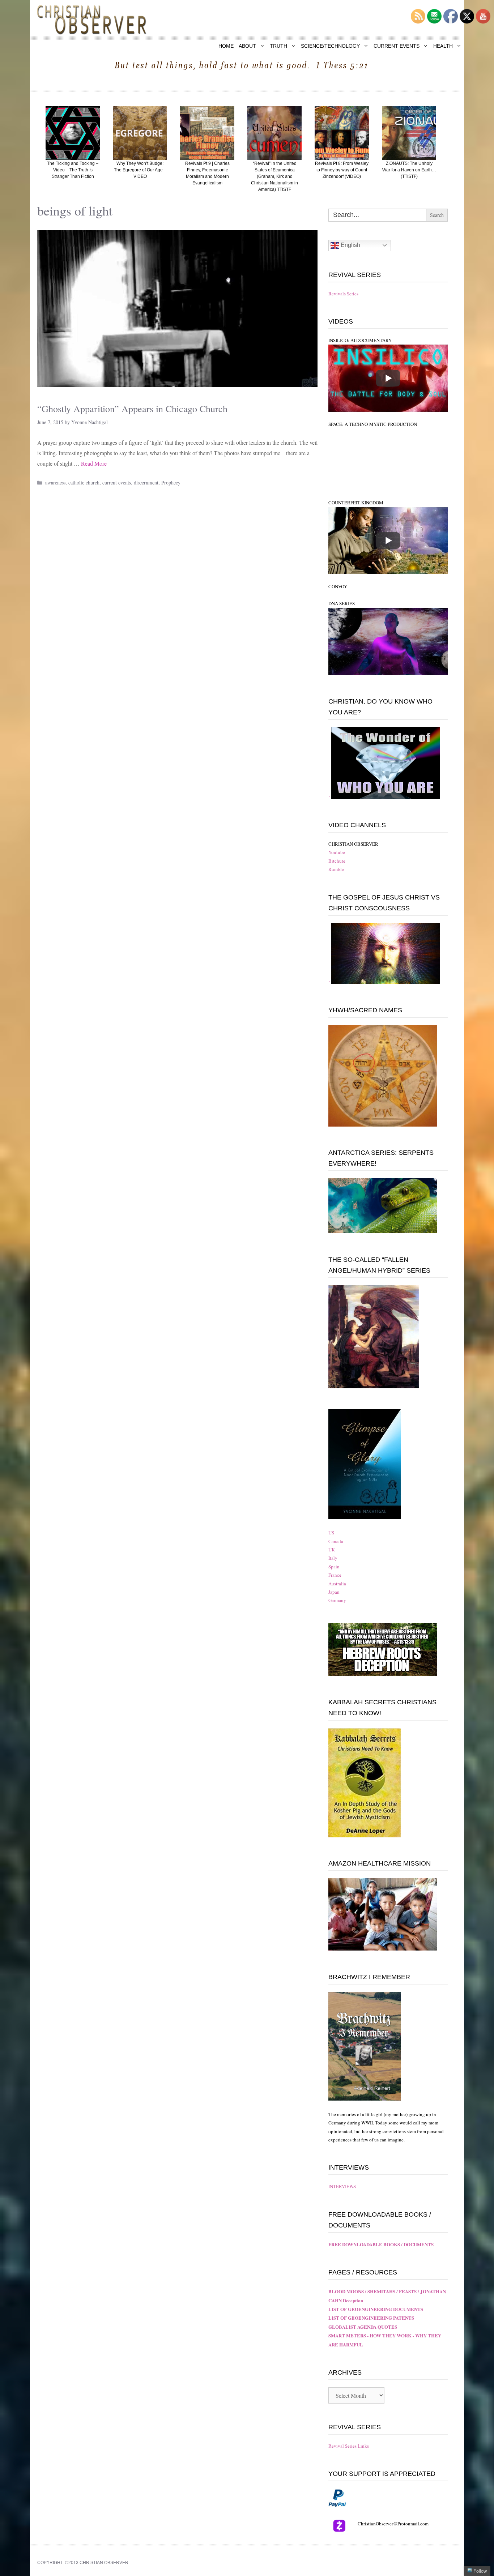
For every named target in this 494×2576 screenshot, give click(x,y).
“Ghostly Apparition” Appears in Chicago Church (132, 409)
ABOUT (247, 46)
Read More (94, 463)
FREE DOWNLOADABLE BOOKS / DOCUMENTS (381, 2244)
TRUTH (278, 46)
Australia (337, 1584)
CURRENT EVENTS (397, 46)
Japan (334, 1592)
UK (332, 1550)
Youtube (337, 852)
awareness (55, 482)
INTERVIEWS (342, 2186)
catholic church (84, 482)
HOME (226, 46)
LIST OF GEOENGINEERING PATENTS (371, 2318)
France (335, 1575)
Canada (336, 1541)
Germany (337, 1600)
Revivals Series (343, 294)
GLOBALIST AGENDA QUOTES (363, 2327)
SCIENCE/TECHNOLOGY (330, 46)
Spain (334, 1567)
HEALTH (443, 46)
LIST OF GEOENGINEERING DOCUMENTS (376, 2309)
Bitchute (337, 861)
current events (117, 482)
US (331, 1533)
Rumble (336, 869)
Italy (333, 1558)
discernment (146, 482)
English (350, 245)
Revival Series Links (349, 2446)
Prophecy (171, 482)
